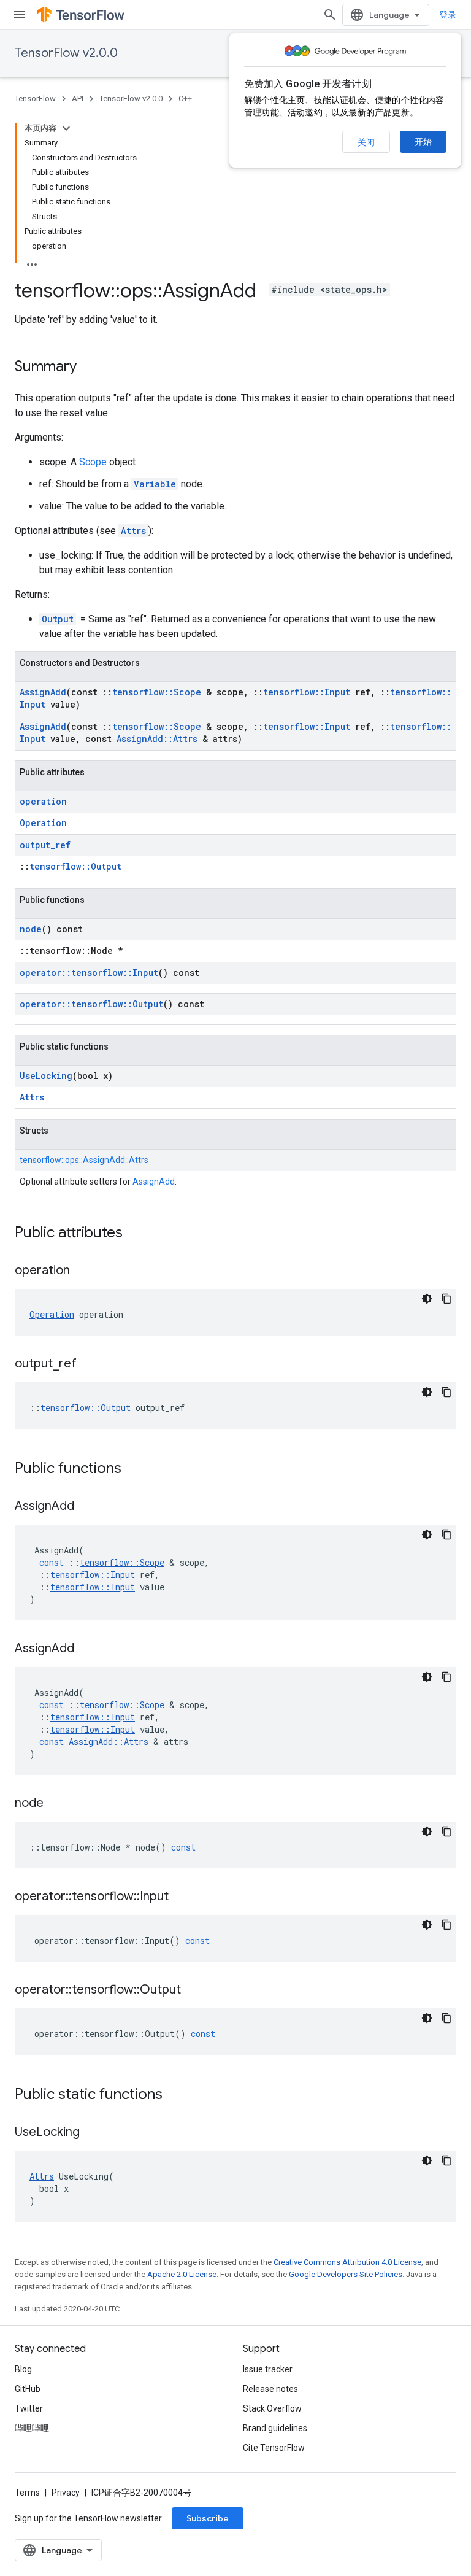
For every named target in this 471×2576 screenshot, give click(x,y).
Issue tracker (268, 2369)
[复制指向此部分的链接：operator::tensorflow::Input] (181, 1897)
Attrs (133, 531)
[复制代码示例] (446, 1299)
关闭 (366, 142)
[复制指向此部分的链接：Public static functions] (175, 2095)
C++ (185, 99)
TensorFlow (35, 99)
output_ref (45, 845)
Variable (155, 484)
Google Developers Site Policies (346, 2274)
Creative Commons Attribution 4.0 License (347, 2262)
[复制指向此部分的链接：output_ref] (89, 1364)
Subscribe (208, 2518)
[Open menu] (20, 15)
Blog (23, 2369)
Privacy (66, 2493)
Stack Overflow (272, 2408)
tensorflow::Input (307, 692)
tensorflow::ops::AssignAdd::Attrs (84, 1160)
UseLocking (46, 1076)
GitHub (28, 2389)
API (78, 99)
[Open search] (330, 15)
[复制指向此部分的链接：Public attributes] (135, 1234)
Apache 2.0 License (182, 2274)
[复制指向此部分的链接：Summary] (89, 368)
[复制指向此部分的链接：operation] (82, 1271)
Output (58, 619)
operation (43, 801)
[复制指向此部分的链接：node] (56, 1804)
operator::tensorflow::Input (89, 973)
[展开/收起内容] (66, 128)
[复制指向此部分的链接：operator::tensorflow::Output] (193, 1990)
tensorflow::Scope (157, 692)
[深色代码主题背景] (427, 1299)
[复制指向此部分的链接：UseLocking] (92, 2133)
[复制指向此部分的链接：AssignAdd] (86, 1507)
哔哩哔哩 (32, 2428)
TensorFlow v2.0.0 (66, 53)
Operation (43, 823)
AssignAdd (43, 692)
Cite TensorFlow (274, 2448)
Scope (93, 462)
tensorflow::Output (75, 866)
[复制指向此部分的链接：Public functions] (134, 1469)
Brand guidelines (275, 2428)
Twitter (29, 2408)
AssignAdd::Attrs (157, 739)
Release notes (270, 2389)
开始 (423, 142)
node (31, 929)
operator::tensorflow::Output (91, 1004)
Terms (27, 2493)
